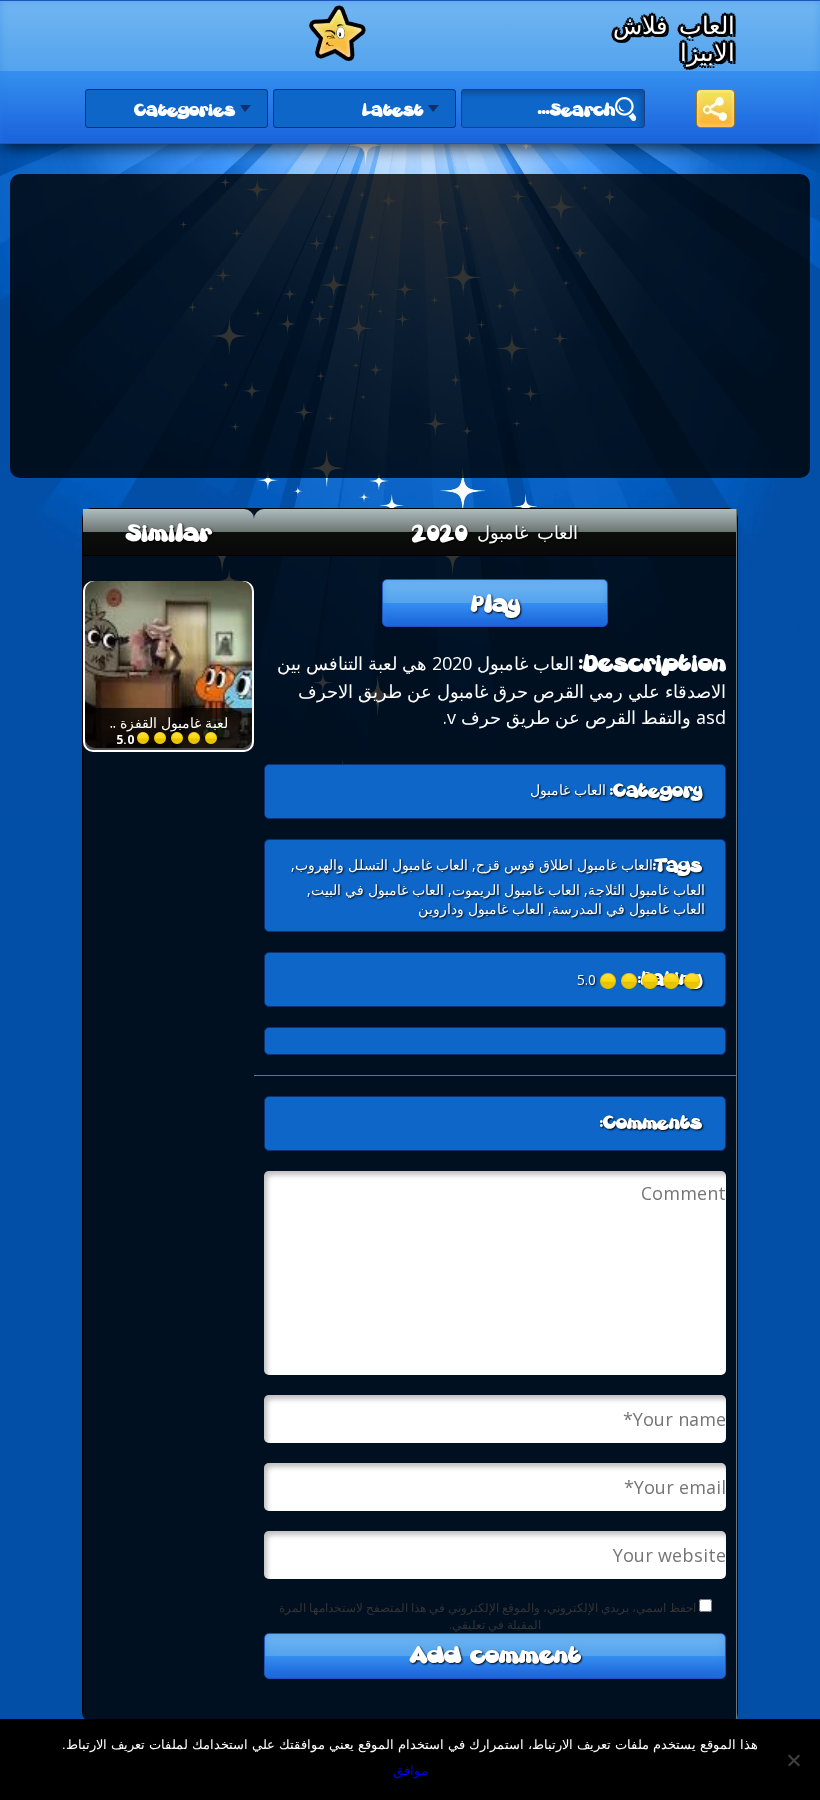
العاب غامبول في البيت (377, 889)
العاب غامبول (568, 789)
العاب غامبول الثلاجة (646, 889)
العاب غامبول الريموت (516, 889)
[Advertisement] (215, 324)
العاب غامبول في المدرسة (628, 908)
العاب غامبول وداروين (481, 908)
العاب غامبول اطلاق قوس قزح (564, 864)
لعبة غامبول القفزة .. (169, 722)
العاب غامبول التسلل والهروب (381, 864)
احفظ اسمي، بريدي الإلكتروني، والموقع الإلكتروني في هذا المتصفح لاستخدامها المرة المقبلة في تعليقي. (487, 1616)
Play (495, 605)
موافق (410, 1770)
